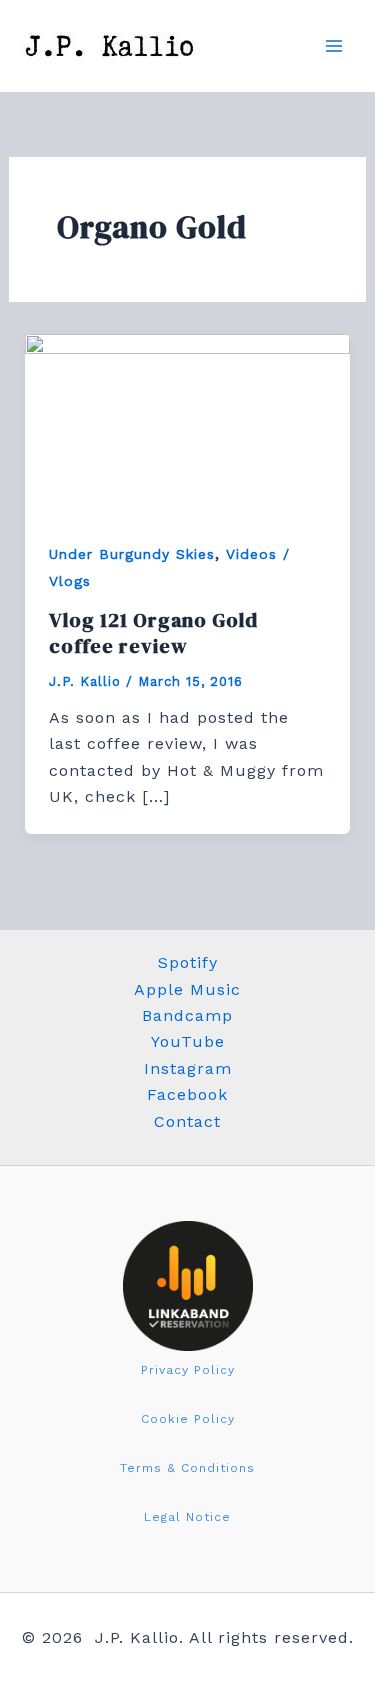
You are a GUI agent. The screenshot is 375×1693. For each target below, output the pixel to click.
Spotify (188, 962)
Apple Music (187, 989)
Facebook (187, 1094)
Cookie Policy (188, 1419)
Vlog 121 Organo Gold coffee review (153, 633)
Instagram (188, 1068)
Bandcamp (187, 1015)
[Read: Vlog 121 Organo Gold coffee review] (188, 424)
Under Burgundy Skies (132, 554)
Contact (187, 1121)
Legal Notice (187, 1517)
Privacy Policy (188, 1370)
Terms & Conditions (187, 1468)
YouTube (188, 1041)
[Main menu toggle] (334, 46)
